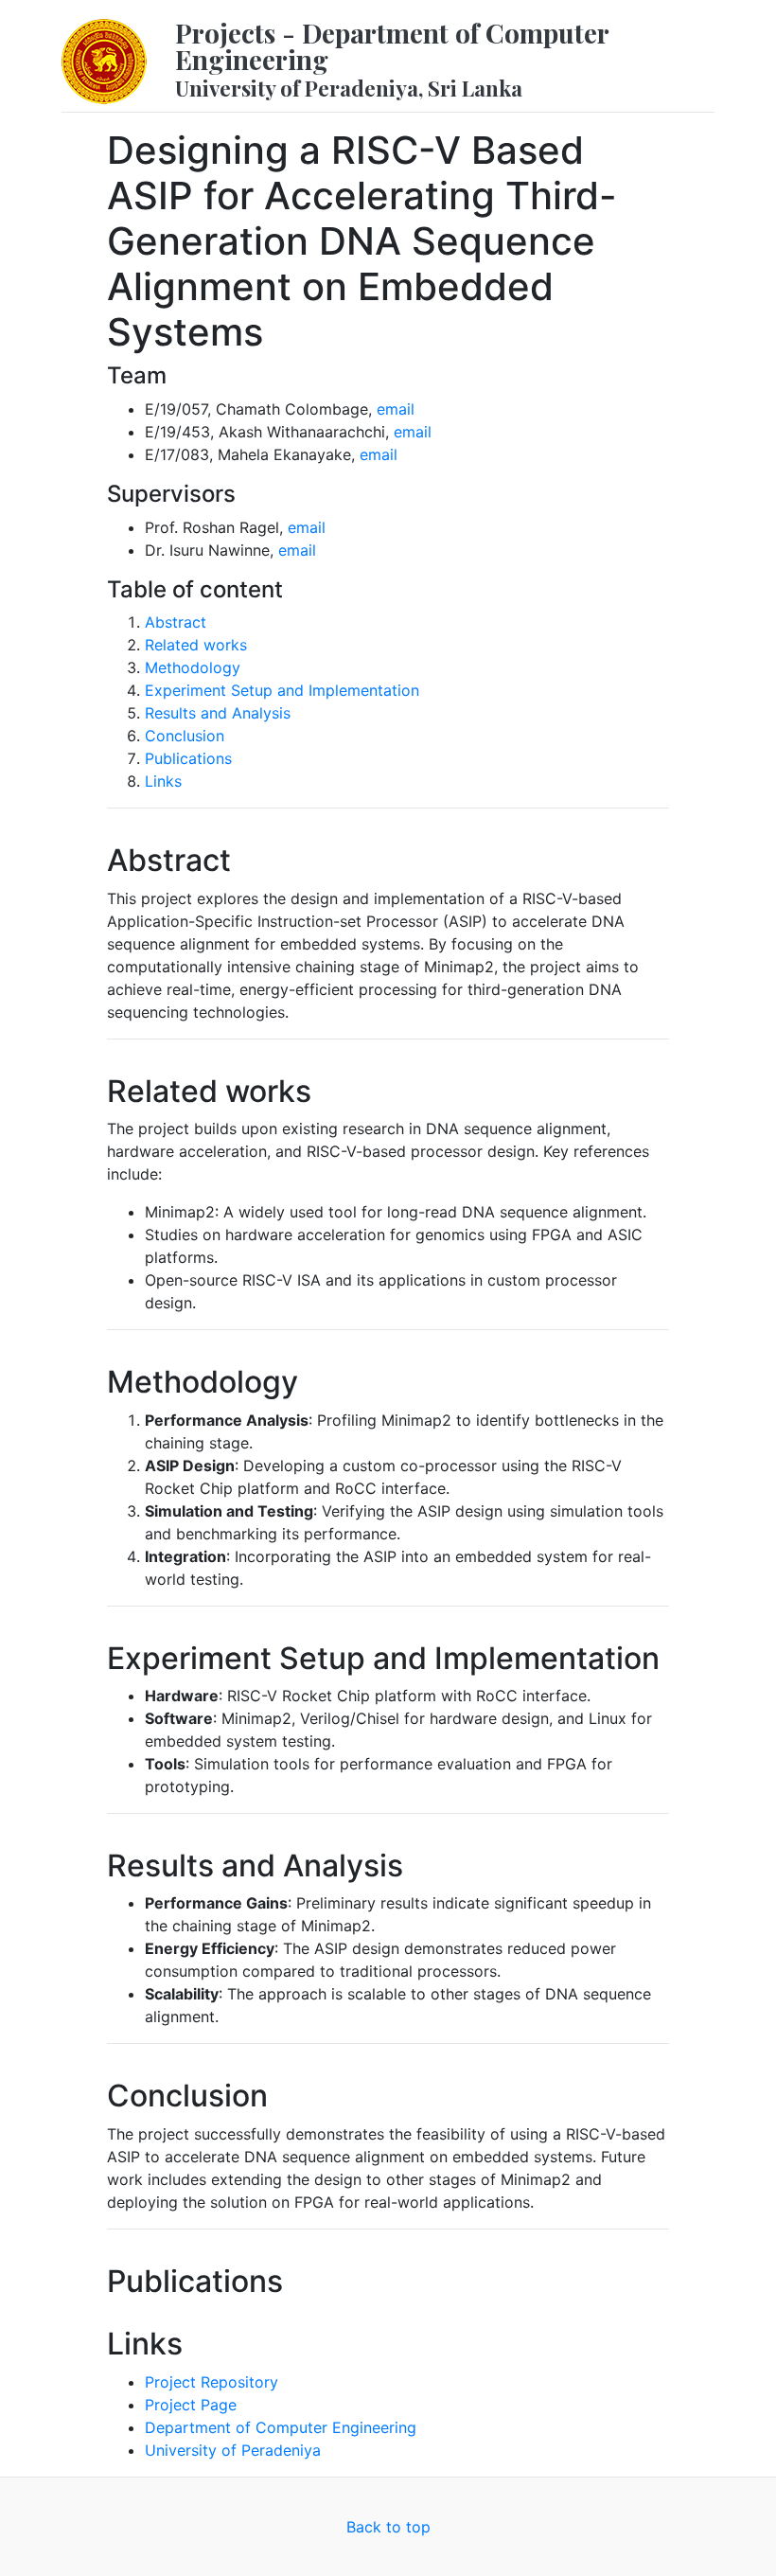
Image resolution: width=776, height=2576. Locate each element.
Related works (196, 645)
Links (163, 781)
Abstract (176, 622)
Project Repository (212, 2382)
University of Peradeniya (233, 2450)
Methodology (193, 667)
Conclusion (185, 736)
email (396, 409)
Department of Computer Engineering (281, 2427)
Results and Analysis (218, 713)
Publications (188, 758)
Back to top (388, 2527)
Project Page (191, 2405)
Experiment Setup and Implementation (282, 690)
